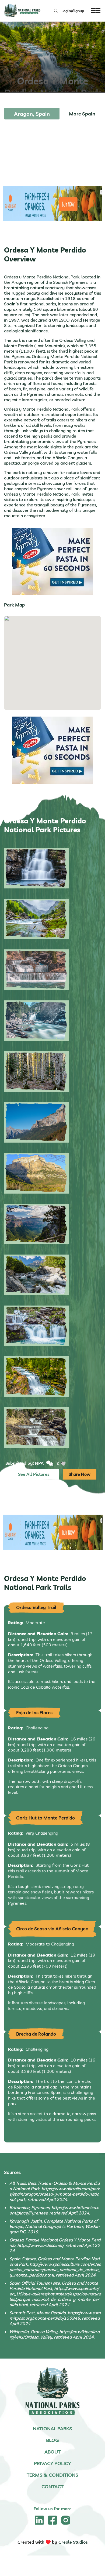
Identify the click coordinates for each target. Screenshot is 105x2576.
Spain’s (11, 304)
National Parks (52, 2429)
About (52, 2452)
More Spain (82, 114)
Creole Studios (73, 2542)
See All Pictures (34, 1474)
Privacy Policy (52, 2463)
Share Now (80, 1474)
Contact (52, 2487)
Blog (52, 2440)
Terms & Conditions (52, 2475)
